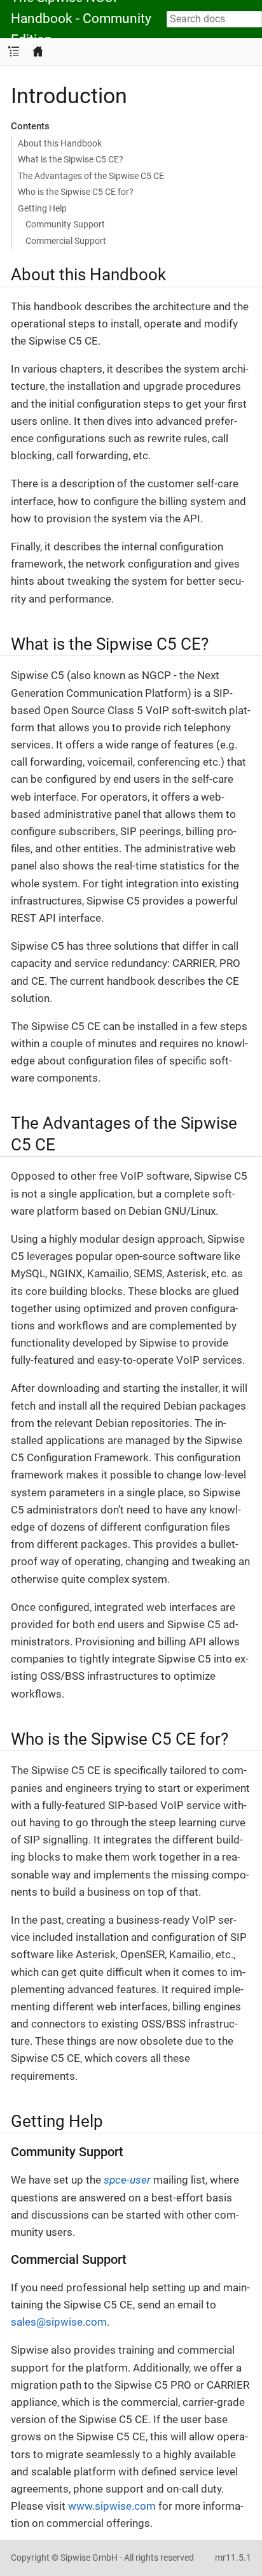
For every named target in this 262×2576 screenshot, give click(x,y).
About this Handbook (60, 143)
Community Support (65, 224)
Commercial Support (66, 241)
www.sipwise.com (112, 2506)
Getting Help (42, 208)
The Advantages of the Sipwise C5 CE (91, 176)
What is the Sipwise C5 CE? (71, 159)
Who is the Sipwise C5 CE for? (76, 192)
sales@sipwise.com (59, 2322)
